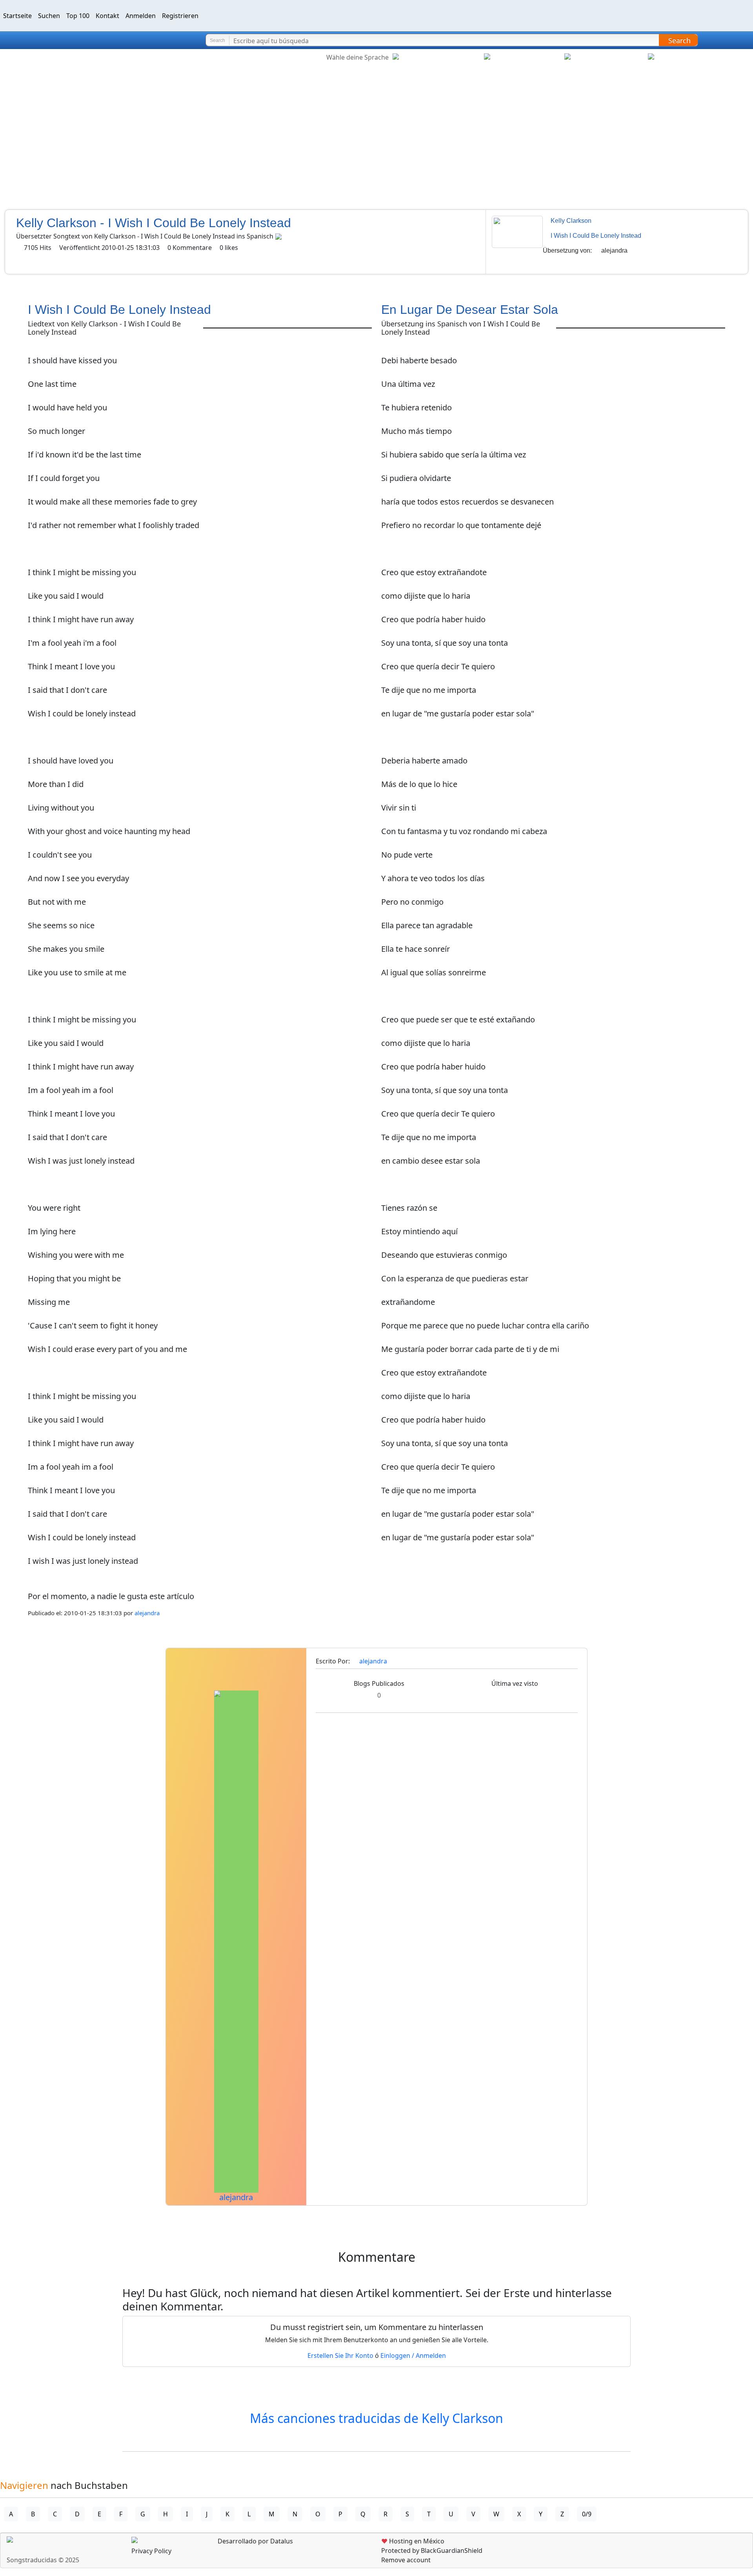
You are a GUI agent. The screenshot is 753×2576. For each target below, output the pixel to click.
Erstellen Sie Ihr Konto (340, 2356)
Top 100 (78, 16)
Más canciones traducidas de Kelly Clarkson (376, 2418)
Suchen (49, 16)
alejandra (614, 250)
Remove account (406, 2560)
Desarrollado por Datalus (255, 2541)
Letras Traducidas (53, 40)
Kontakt (107, 16)
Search (679, 40)
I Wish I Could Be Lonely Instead (596, 236)
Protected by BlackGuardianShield (432, 2550)
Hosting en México (413, 2541)
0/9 (587, 2514)
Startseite (17, 16)
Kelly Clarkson (571, 221)
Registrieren (180, 16)
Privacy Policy (151, 2551)
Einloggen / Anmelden (413, 2356)
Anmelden (141, 16)
